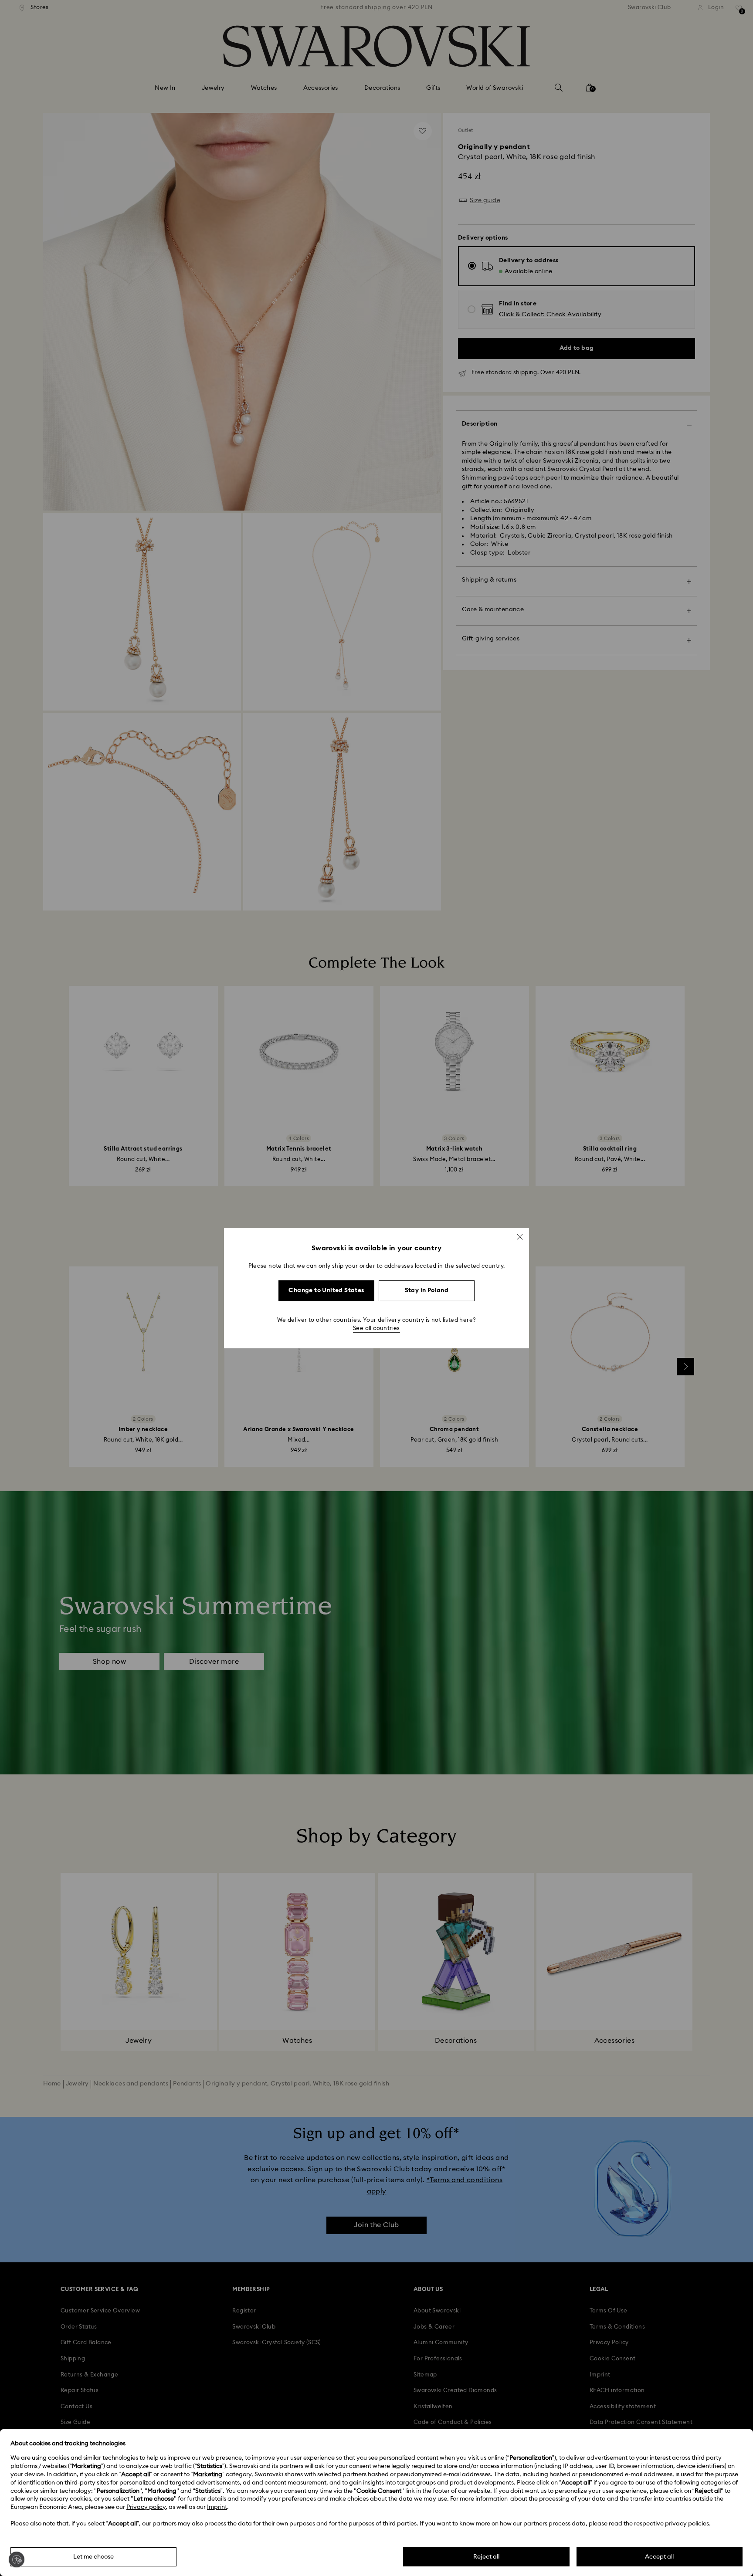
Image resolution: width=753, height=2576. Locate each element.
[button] (520, 1236)
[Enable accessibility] (17, 2559)
